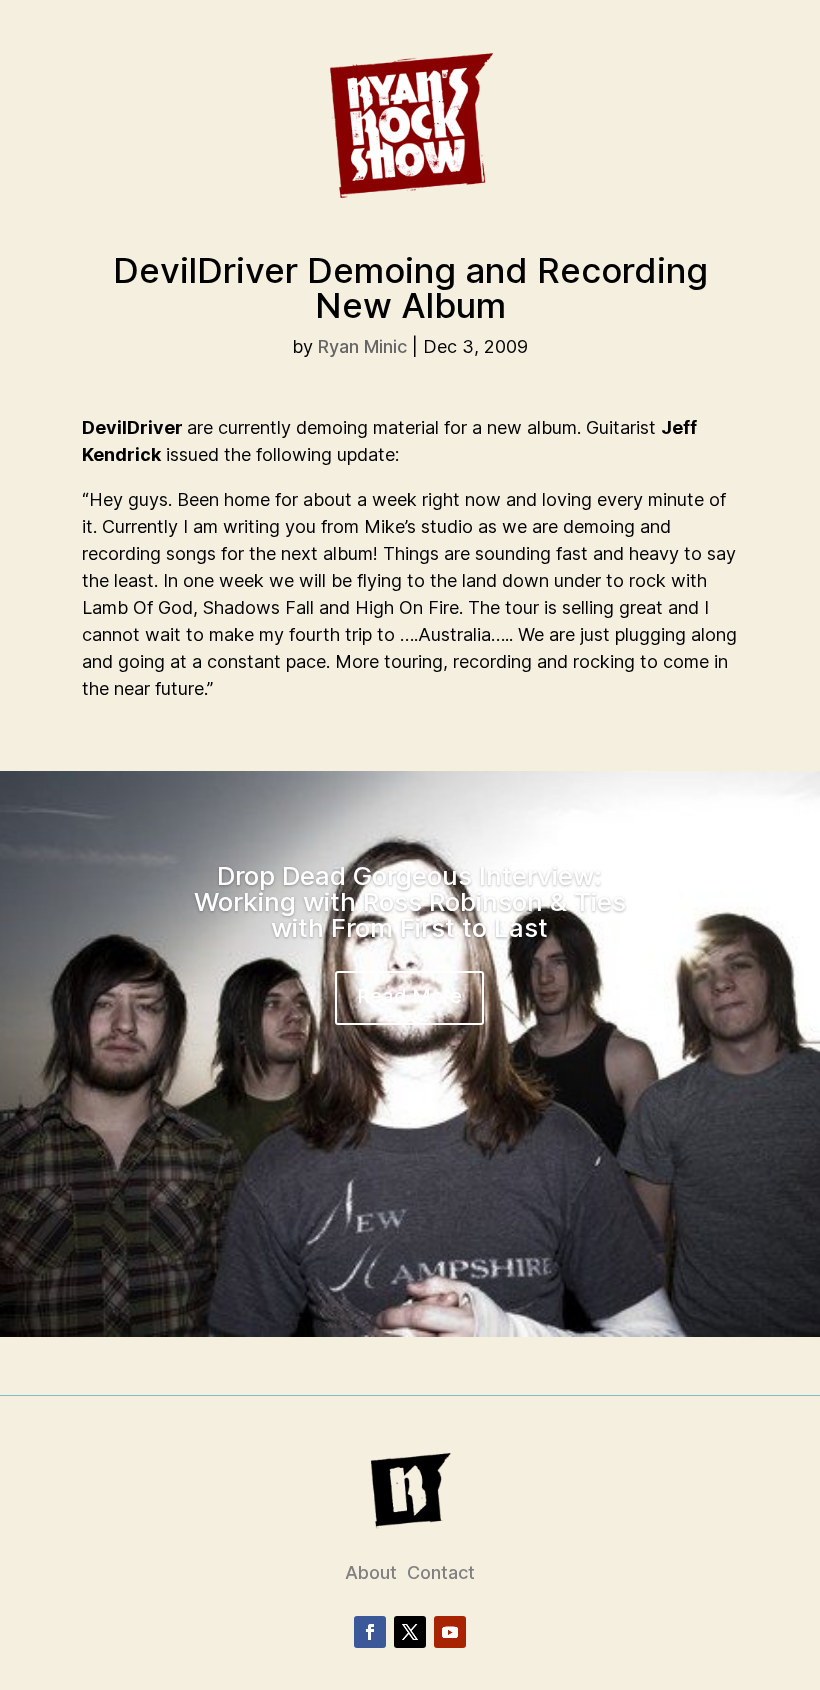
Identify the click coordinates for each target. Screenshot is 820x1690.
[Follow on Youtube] (450, 1632)
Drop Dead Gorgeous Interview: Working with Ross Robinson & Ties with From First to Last (410, 901)
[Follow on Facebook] (370, 1632)
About (371, 1572)
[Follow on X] (410, 1632)
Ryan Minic (362, 346)
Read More (409, 996)
